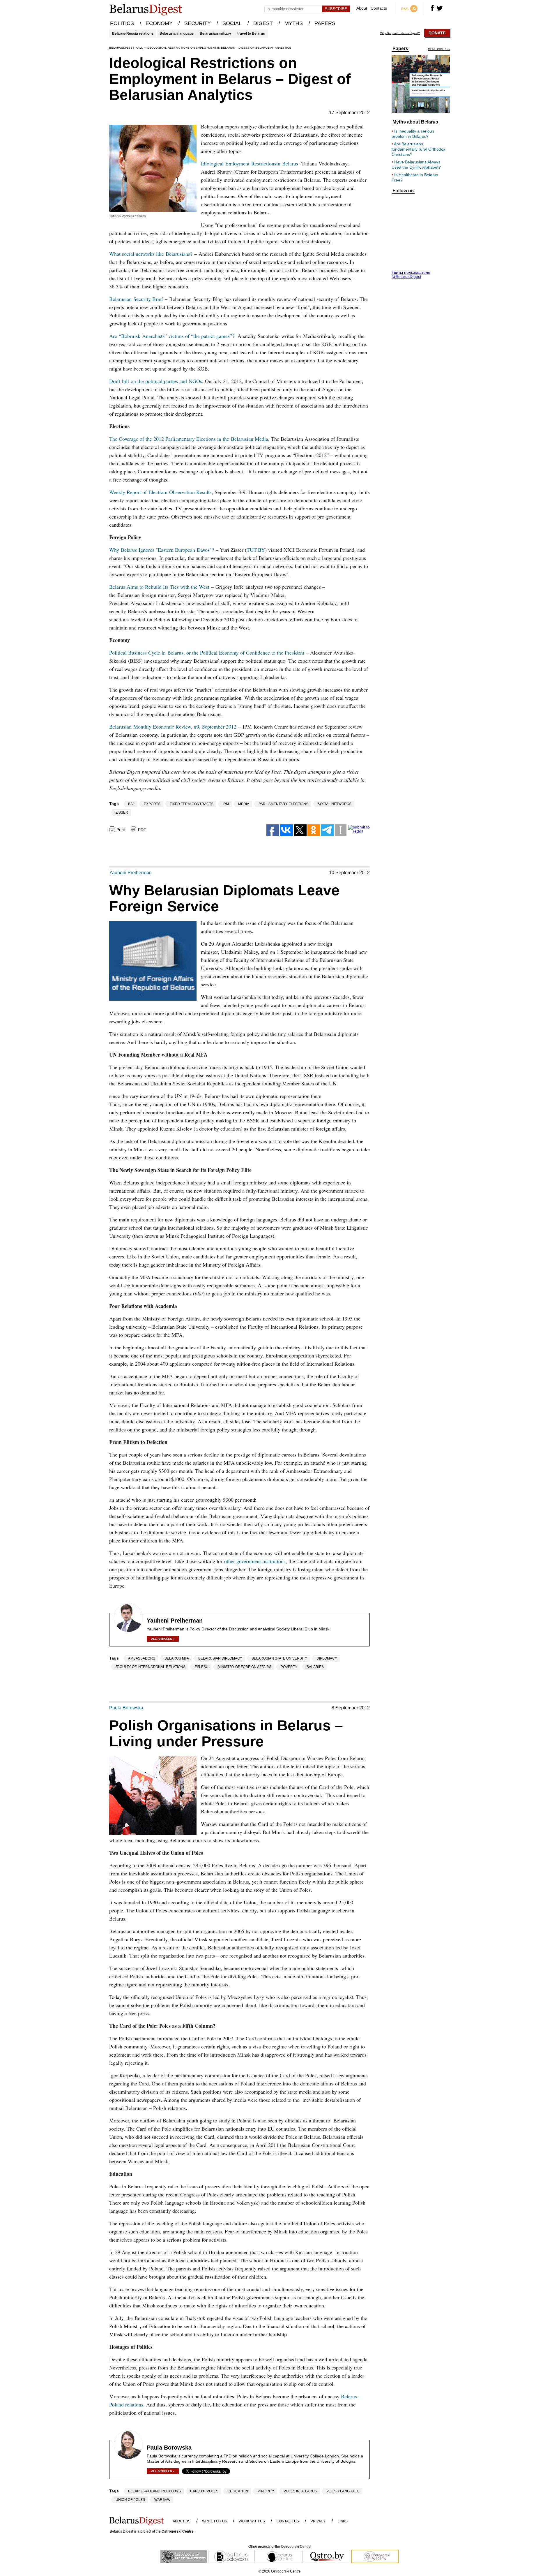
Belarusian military (215, 33)
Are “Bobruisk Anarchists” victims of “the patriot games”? (172, 336)
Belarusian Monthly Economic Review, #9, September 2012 (173, 727)
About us (182, 2521)
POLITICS (122, 23)
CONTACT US (288, 2521)
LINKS (343, 2521)
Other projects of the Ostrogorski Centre (279, 2547)
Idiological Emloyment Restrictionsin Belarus (250, 163)
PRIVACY (318, 2521)
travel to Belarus (251, 33)
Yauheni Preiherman (130, 873)
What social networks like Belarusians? (151, 254)
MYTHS (294, 23)
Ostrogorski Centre (178, 2531)
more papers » (439, 49)
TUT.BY (256, 550)
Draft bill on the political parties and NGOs (156, 381)
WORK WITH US (252, 2521)
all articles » (163, 1639)
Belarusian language (177, 33)
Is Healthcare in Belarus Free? (415, 177)
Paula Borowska (126, 1708)
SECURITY (198, 23)
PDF (142, 830)
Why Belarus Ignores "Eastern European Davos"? (162, 550)
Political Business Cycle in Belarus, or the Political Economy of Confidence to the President (207, 653)
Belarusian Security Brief (136, 299)
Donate (437, 33)
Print (121, 830)
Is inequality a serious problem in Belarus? (413, 134)
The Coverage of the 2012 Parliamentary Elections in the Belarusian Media (189, 439)
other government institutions (255, 1561)
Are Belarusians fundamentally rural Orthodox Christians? (419, 149)
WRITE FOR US (215, 2521)
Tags (114, 804)
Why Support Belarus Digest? (400, 33)
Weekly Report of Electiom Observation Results (160, 492)
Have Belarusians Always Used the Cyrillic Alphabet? (416, 165)
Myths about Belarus (415, 122)
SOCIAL (232, 23)
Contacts (379, 8)
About (362, 8)
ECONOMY (159, 23)
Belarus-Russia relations (133, 33)
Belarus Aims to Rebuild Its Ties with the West (159, 587)
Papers (400, 49)
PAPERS (325, 23)
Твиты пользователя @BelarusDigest (411, 274)
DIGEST (263, 23)
